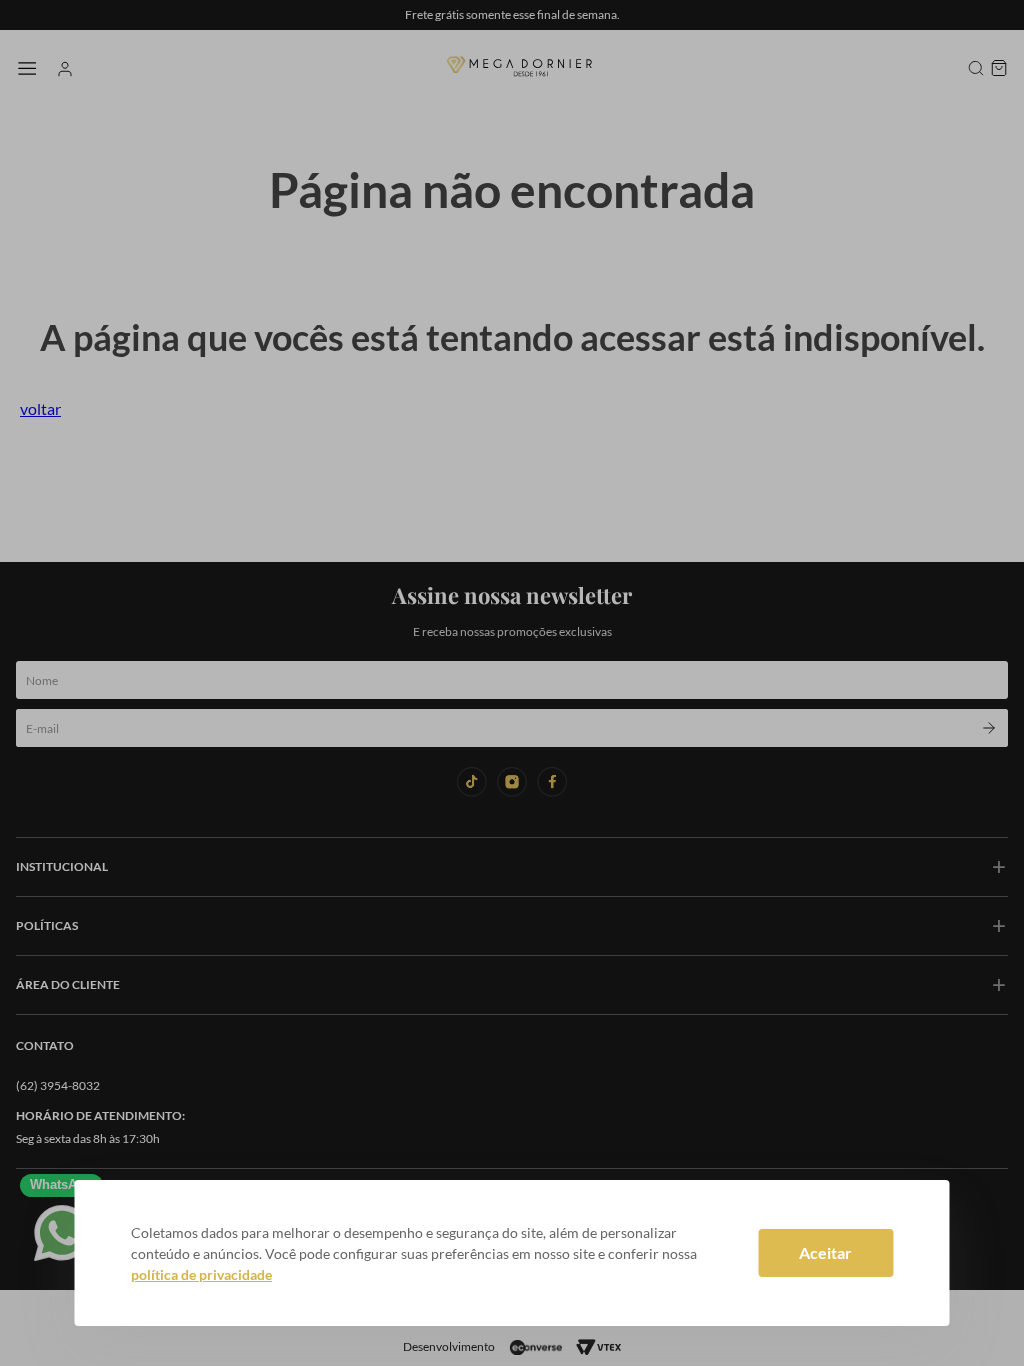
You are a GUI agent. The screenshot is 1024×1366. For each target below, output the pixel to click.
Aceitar (825, 1252)
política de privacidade (201, 1274)
